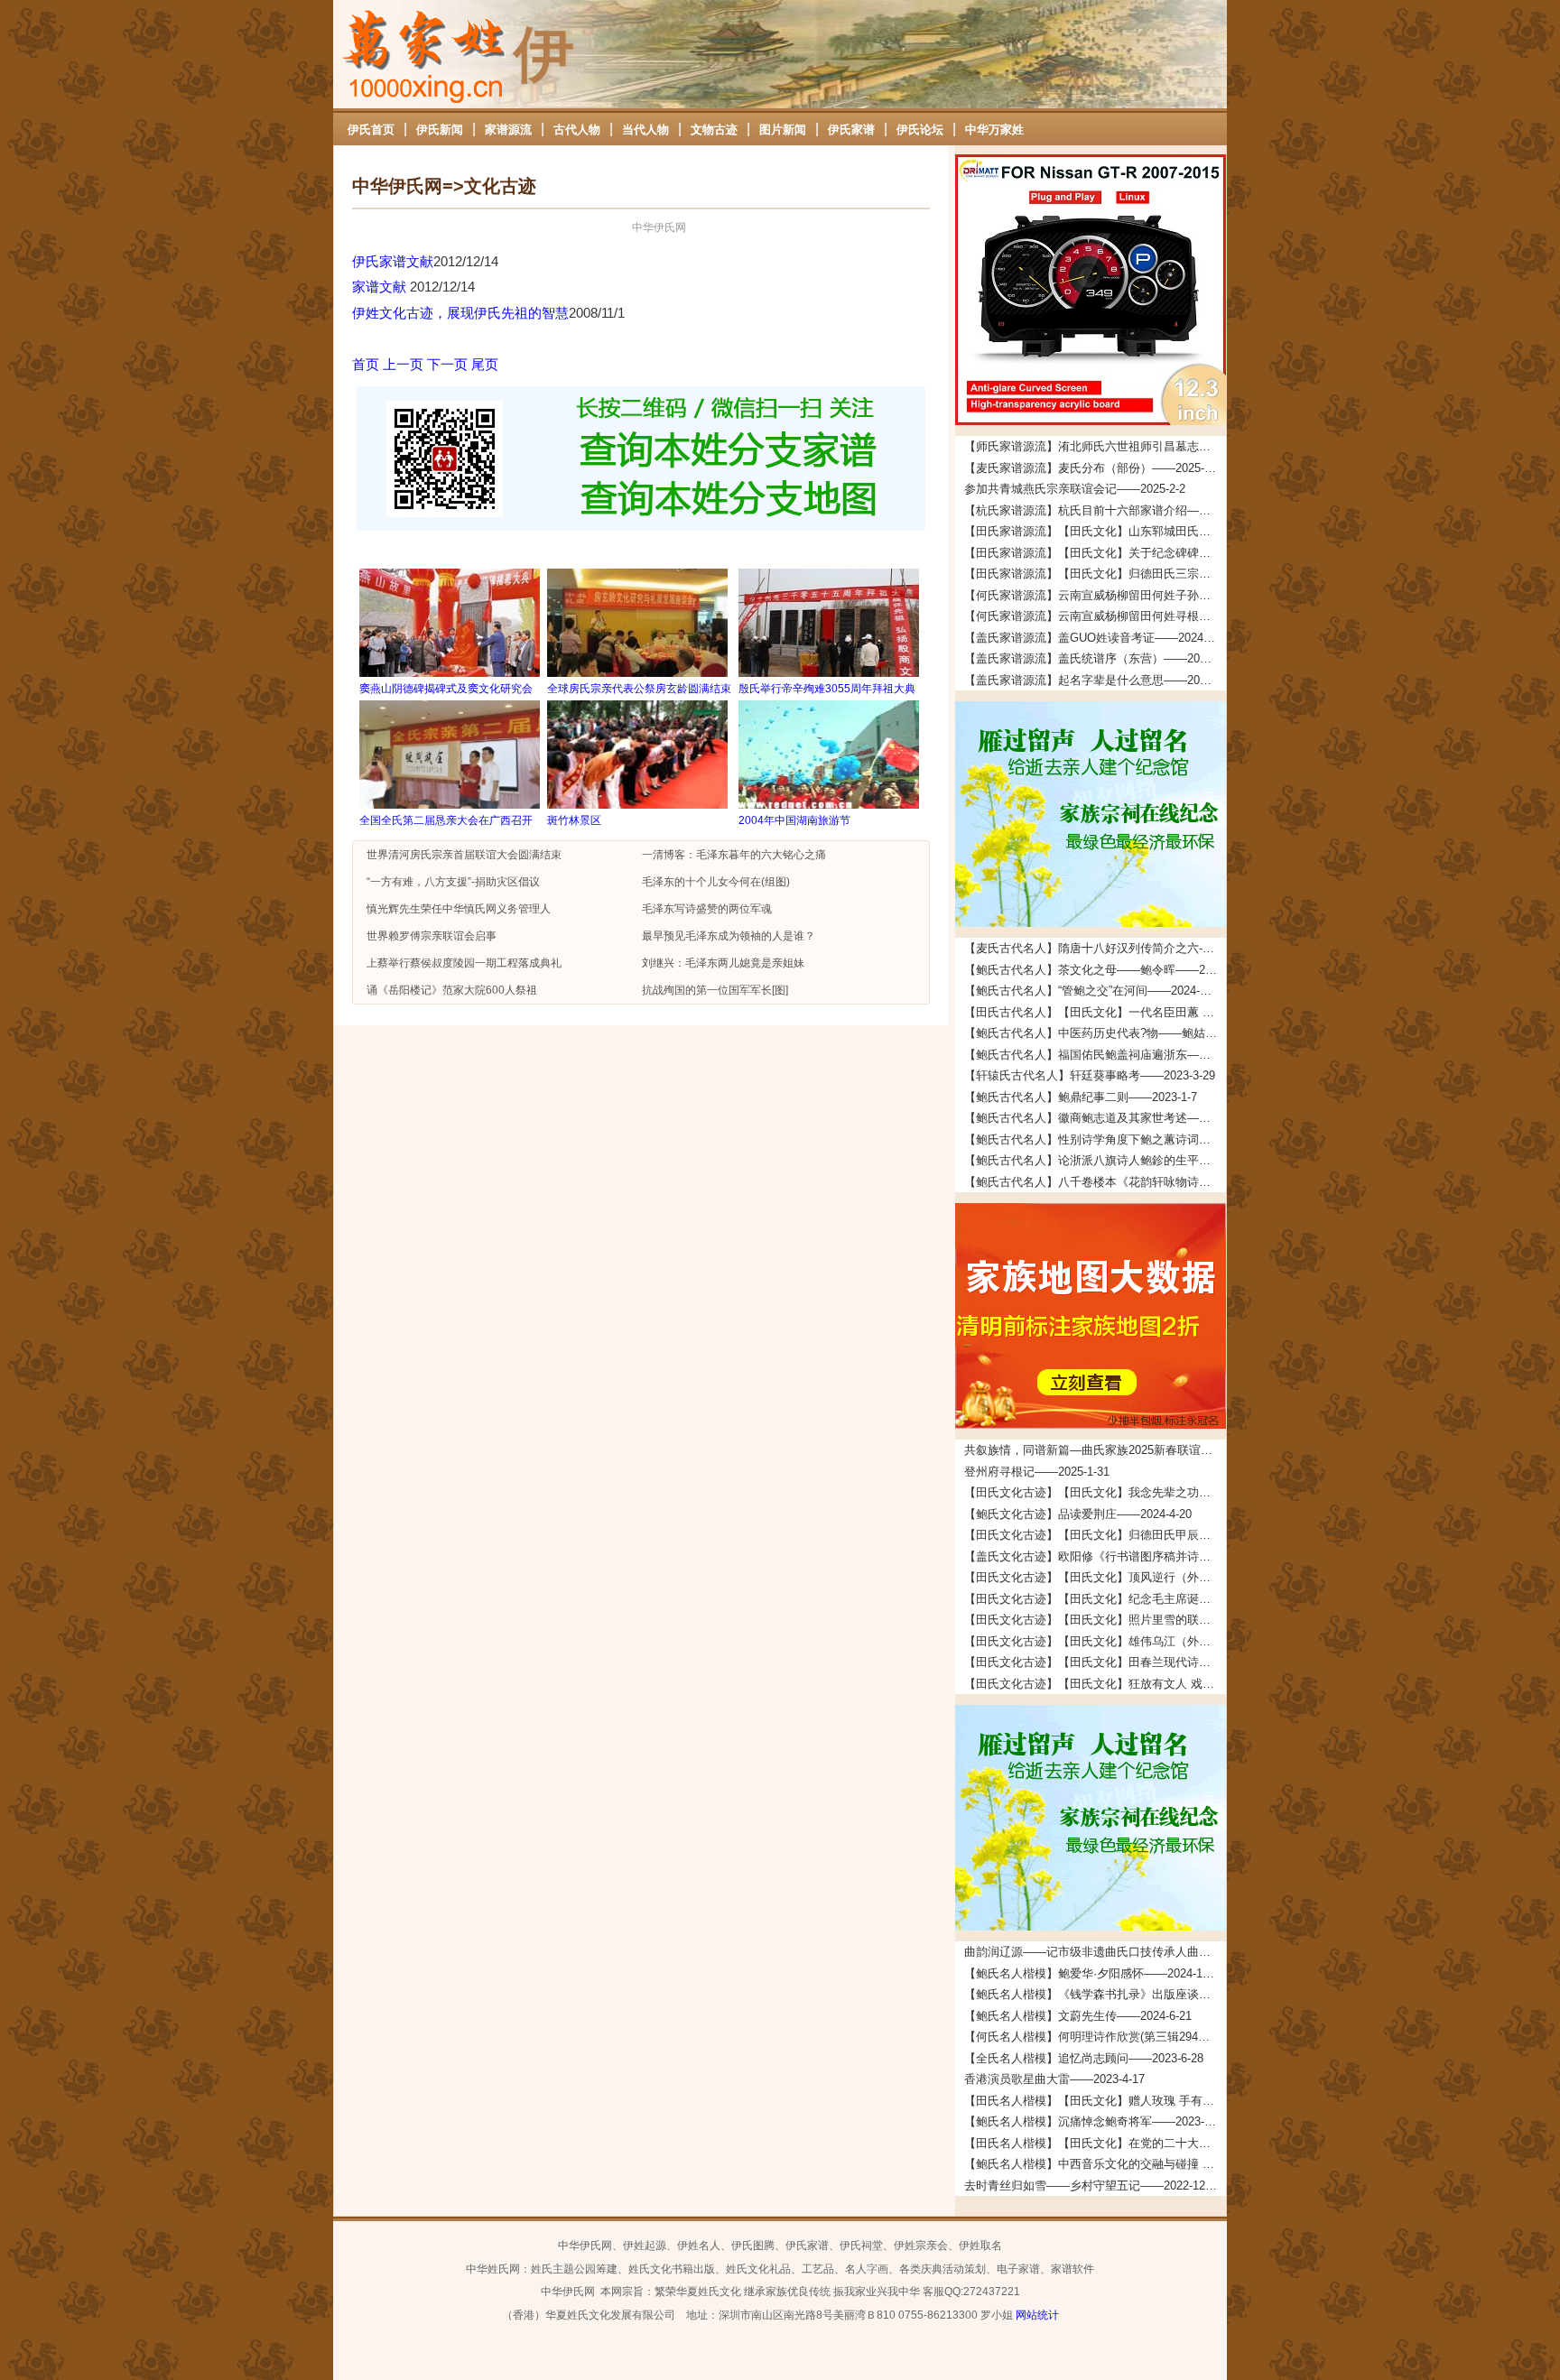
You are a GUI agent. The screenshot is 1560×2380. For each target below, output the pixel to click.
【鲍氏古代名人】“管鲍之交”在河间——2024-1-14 (1093, 991)
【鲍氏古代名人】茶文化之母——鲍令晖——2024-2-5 (1095, 970)
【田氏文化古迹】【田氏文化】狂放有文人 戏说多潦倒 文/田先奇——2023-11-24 (1095, 1684)
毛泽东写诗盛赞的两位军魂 (707, 909)
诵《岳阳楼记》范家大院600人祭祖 (452, 990)
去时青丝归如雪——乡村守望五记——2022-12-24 (1093, 2186)
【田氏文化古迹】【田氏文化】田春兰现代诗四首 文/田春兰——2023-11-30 (1095, 1662)
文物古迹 (714, 130)
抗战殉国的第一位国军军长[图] (715, 990)
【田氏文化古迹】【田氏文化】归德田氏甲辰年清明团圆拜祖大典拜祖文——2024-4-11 (1095, 1535)
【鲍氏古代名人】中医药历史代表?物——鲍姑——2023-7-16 (1095, 1033)
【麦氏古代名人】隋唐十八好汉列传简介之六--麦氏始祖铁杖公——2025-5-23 (1095, 948)
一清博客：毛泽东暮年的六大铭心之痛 (734, 855)
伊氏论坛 (920, 130)
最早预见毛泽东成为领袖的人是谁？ (729, 936)
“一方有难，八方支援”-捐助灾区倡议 (453, 882)
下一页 (447, 364)
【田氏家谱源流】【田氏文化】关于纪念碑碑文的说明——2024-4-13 (1095, 553)
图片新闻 (783, 130)
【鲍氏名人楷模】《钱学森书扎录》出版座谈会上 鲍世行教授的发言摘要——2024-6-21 (1095, 1994)
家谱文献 (381, 287)
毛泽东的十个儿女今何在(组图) (716, 882)
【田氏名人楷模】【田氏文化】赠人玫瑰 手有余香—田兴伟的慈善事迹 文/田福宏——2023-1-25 (1095, 2101)
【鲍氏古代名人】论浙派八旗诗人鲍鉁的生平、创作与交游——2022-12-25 (1095, 1160)
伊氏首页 (371, 130)
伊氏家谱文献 (393, 261)
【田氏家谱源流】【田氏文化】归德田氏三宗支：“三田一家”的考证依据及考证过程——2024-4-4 (1095, 574)
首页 (366, 364)
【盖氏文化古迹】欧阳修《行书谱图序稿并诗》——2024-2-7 (1095, 1556)
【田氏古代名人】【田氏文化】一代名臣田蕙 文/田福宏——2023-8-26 (1095, 1012)
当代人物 (645, 130)
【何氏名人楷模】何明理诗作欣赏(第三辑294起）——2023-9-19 (1095, 2037)
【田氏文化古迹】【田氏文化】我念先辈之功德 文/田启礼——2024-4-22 (1095, 1492)
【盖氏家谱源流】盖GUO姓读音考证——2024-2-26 (1095, 638)
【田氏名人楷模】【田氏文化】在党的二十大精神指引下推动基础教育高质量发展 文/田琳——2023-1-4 (1095, 2143)
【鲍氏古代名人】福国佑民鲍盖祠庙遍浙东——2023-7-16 (1095, 1055)
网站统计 (1037, 2315)
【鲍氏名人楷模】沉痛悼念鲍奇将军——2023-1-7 (1092, 2121)
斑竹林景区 (574, 820)
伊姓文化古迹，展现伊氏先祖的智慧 (460, 313)
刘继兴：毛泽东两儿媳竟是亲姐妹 (723, 963)
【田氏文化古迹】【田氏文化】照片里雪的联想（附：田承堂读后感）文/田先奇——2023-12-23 (1095, 1620)
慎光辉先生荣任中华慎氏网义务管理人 (459, 909)
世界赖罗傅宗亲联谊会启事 (432, 936)
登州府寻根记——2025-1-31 (1037, 1472)
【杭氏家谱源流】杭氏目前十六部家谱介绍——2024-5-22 (1095, 510)
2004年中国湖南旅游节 (794, 820)
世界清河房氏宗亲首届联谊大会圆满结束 (464, 855)
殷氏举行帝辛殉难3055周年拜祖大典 (827, 689)
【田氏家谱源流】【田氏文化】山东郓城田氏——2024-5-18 (1095, 531)
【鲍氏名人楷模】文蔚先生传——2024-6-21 (1078, 2016)
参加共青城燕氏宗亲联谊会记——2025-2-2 (1075, 489)
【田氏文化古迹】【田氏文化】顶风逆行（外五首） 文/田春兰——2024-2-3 (1095, 1577)
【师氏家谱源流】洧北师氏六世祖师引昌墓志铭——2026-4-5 (1095, 446)
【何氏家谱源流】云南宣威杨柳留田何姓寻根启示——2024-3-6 (1095, 616)
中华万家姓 (994, 130)
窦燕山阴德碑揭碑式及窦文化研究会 (446, 689)
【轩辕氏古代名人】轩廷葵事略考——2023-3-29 (1090, 1075)
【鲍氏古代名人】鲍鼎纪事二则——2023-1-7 (1081, 1097)
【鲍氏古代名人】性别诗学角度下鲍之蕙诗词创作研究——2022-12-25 (1095, 1139)
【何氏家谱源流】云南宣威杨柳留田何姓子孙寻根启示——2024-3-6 (1095, 595)
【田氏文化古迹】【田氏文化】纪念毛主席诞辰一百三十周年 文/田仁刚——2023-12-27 (1095, 1599)
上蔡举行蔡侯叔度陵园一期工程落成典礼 (464, 963)
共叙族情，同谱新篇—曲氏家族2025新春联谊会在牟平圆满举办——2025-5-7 (1095, 1450)
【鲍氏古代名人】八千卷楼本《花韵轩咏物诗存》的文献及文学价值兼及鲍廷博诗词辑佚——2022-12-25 (1095, 1182)
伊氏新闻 (440, 130)
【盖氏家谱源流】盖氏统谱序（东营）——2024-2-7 (1095, 658)
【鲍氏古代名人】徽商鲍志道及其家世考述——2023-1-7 (1095, 1118)
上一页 (403, 364)
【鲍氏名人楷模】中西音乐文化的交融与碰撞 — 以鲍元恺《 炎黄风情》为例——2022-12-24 (1095, 2164)
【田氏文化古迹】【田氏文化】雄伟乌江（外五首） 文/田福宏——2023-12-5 (1095, 1641)
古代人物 (577, 130)
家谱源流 (508, 130)
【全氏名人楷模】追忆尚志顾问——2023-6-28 (1084, 2058)
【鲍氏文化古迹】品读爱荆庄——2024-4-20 (1078, 1514)
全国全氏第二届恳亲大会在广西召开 (446, 820)
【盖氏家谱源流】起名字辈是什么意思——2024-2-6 (1095, 680)
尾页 (485, 364)
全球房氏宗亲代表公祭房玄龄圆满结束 (639, 689)
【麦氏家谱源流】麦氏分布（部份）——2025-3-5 (1092, 468)
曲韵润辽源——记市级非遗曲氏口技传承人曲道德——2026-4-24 (1095, 1952)
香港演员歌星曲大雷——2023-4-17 (1054, 2079)
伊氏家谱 (851, 130)
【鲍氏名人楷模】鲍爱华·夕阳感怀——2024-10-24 (1095, 1973)
